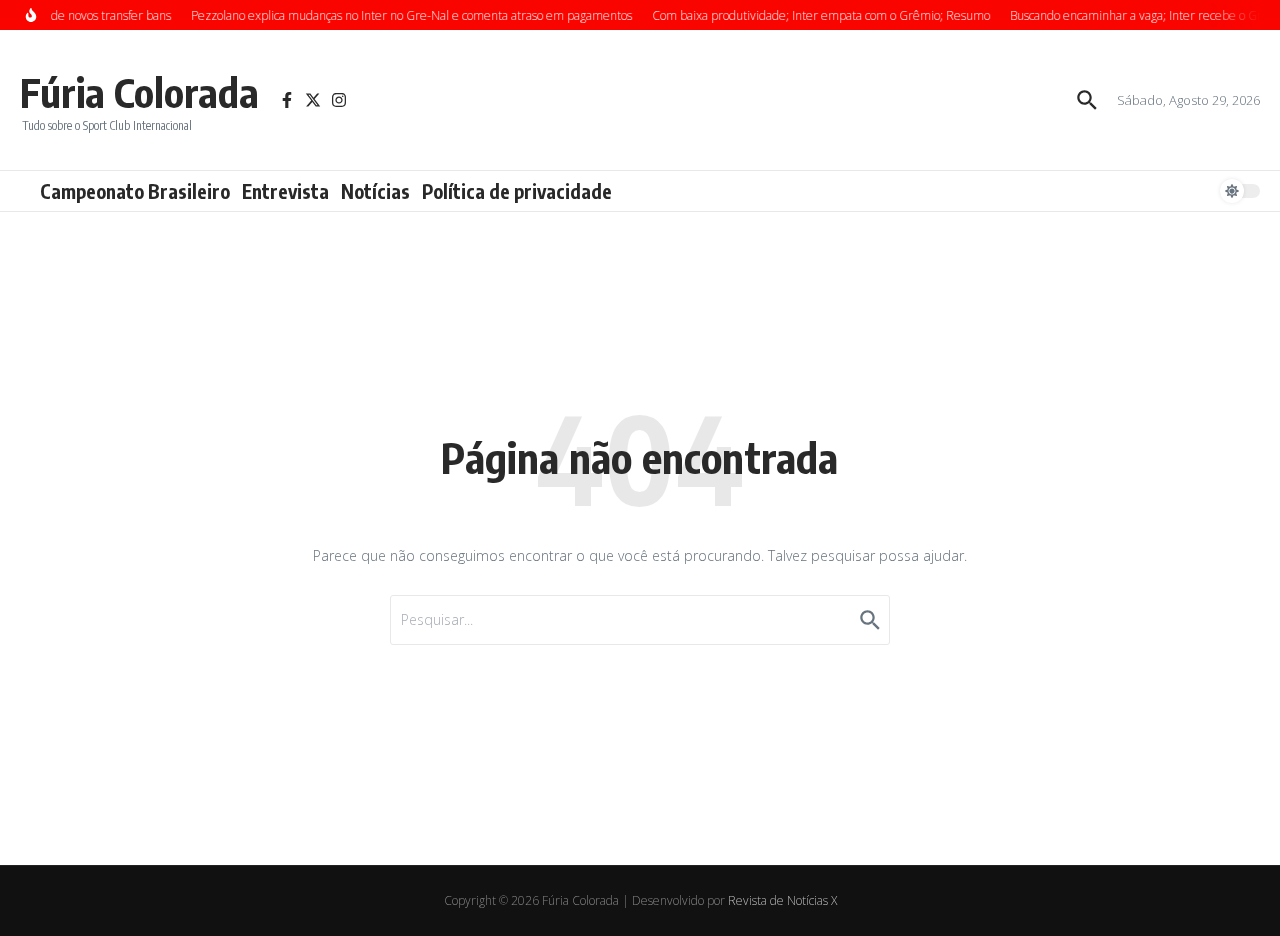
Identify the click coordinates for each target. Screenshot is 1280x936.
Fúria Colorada (139, 92)
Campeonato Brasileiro (135, 191)
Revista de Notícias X (782, 900)
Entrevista (285, 191)
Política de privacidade (517, 191)
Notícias (375, 191)
